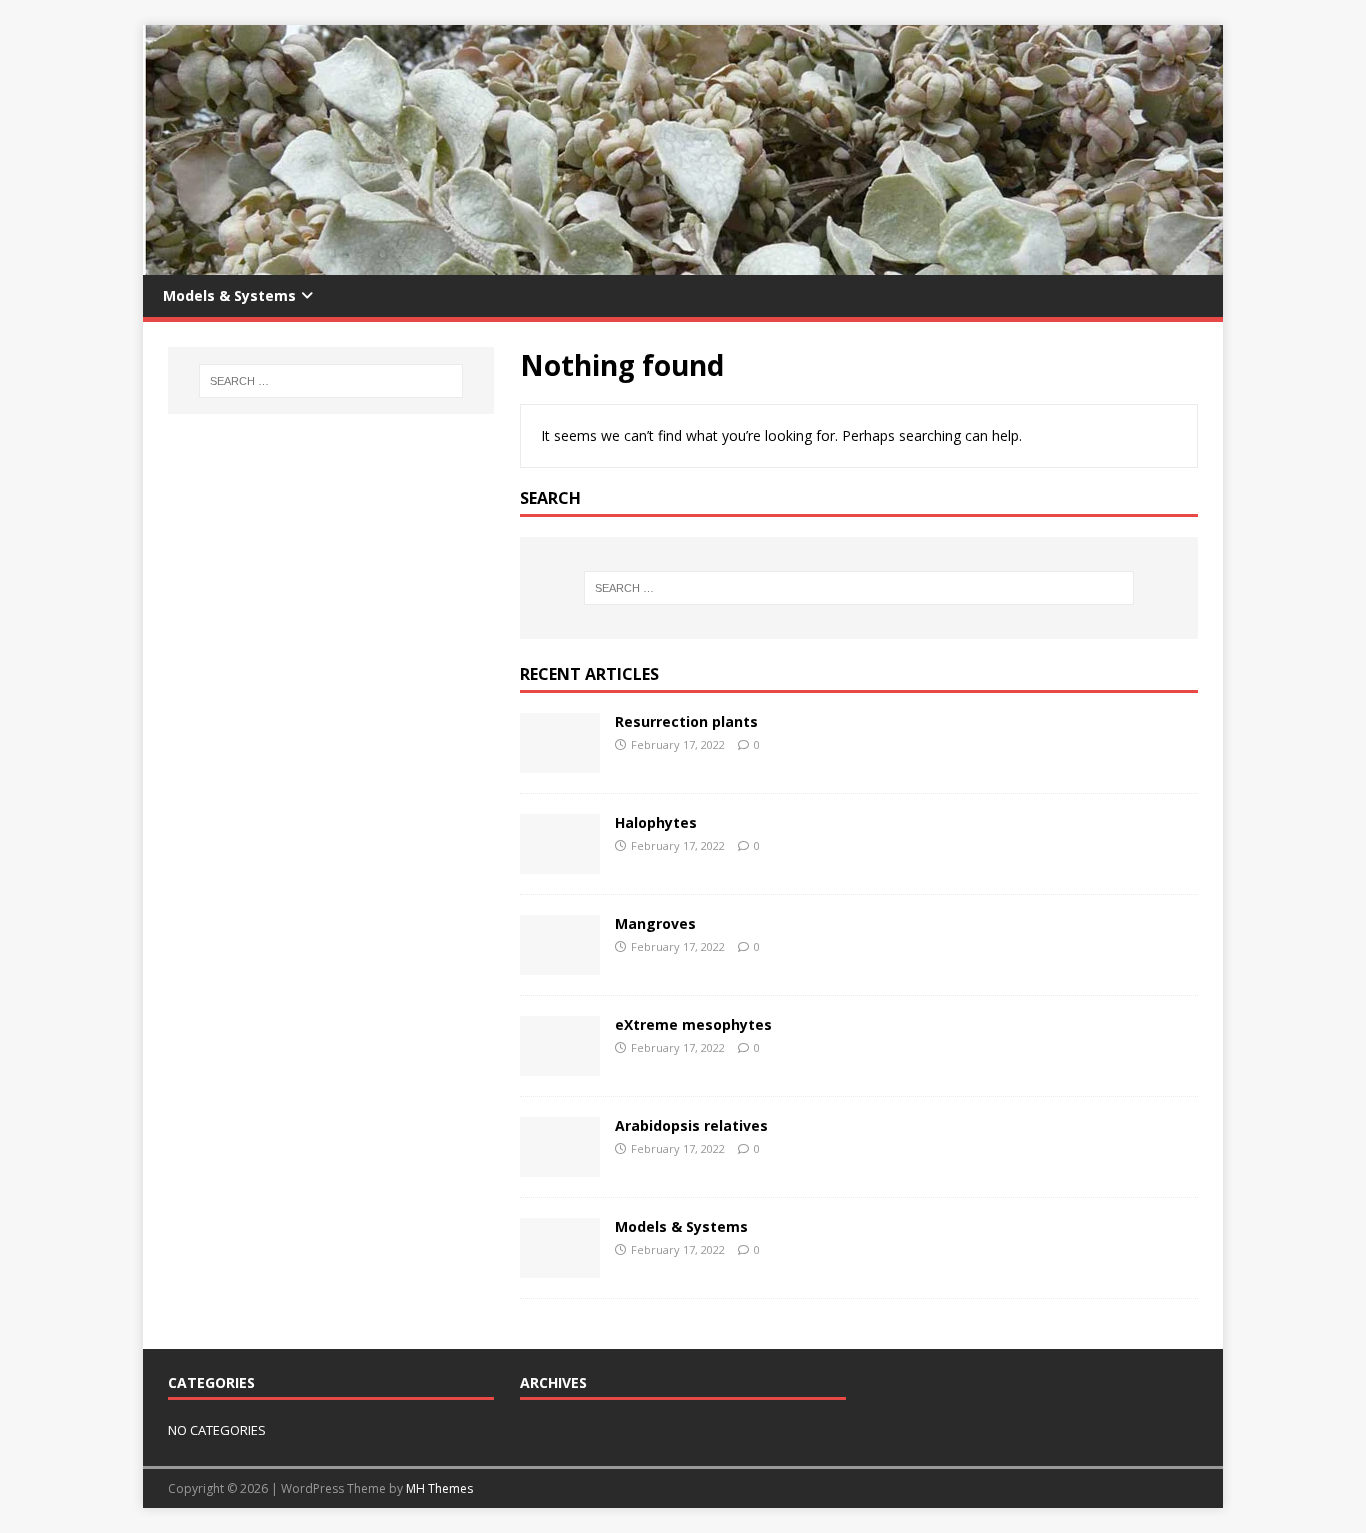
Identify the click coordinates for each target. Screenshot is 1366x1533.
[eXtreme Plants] (683, 263)
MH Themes (439, 1488)
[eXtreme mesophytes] (560, 1063)
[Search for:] (859, 588)
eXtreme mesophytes (693, 1024)
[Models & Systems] (560, 1265)
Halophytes (656, 822)
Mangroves (655, 923)
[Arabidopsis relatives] (560, 1164)
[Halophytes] (560, 861)
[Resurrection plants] (560, 760)
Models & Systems (229, 295)
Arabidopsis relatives (691, 1125)
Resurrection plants (686, 721)
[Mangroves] (560, 962)
